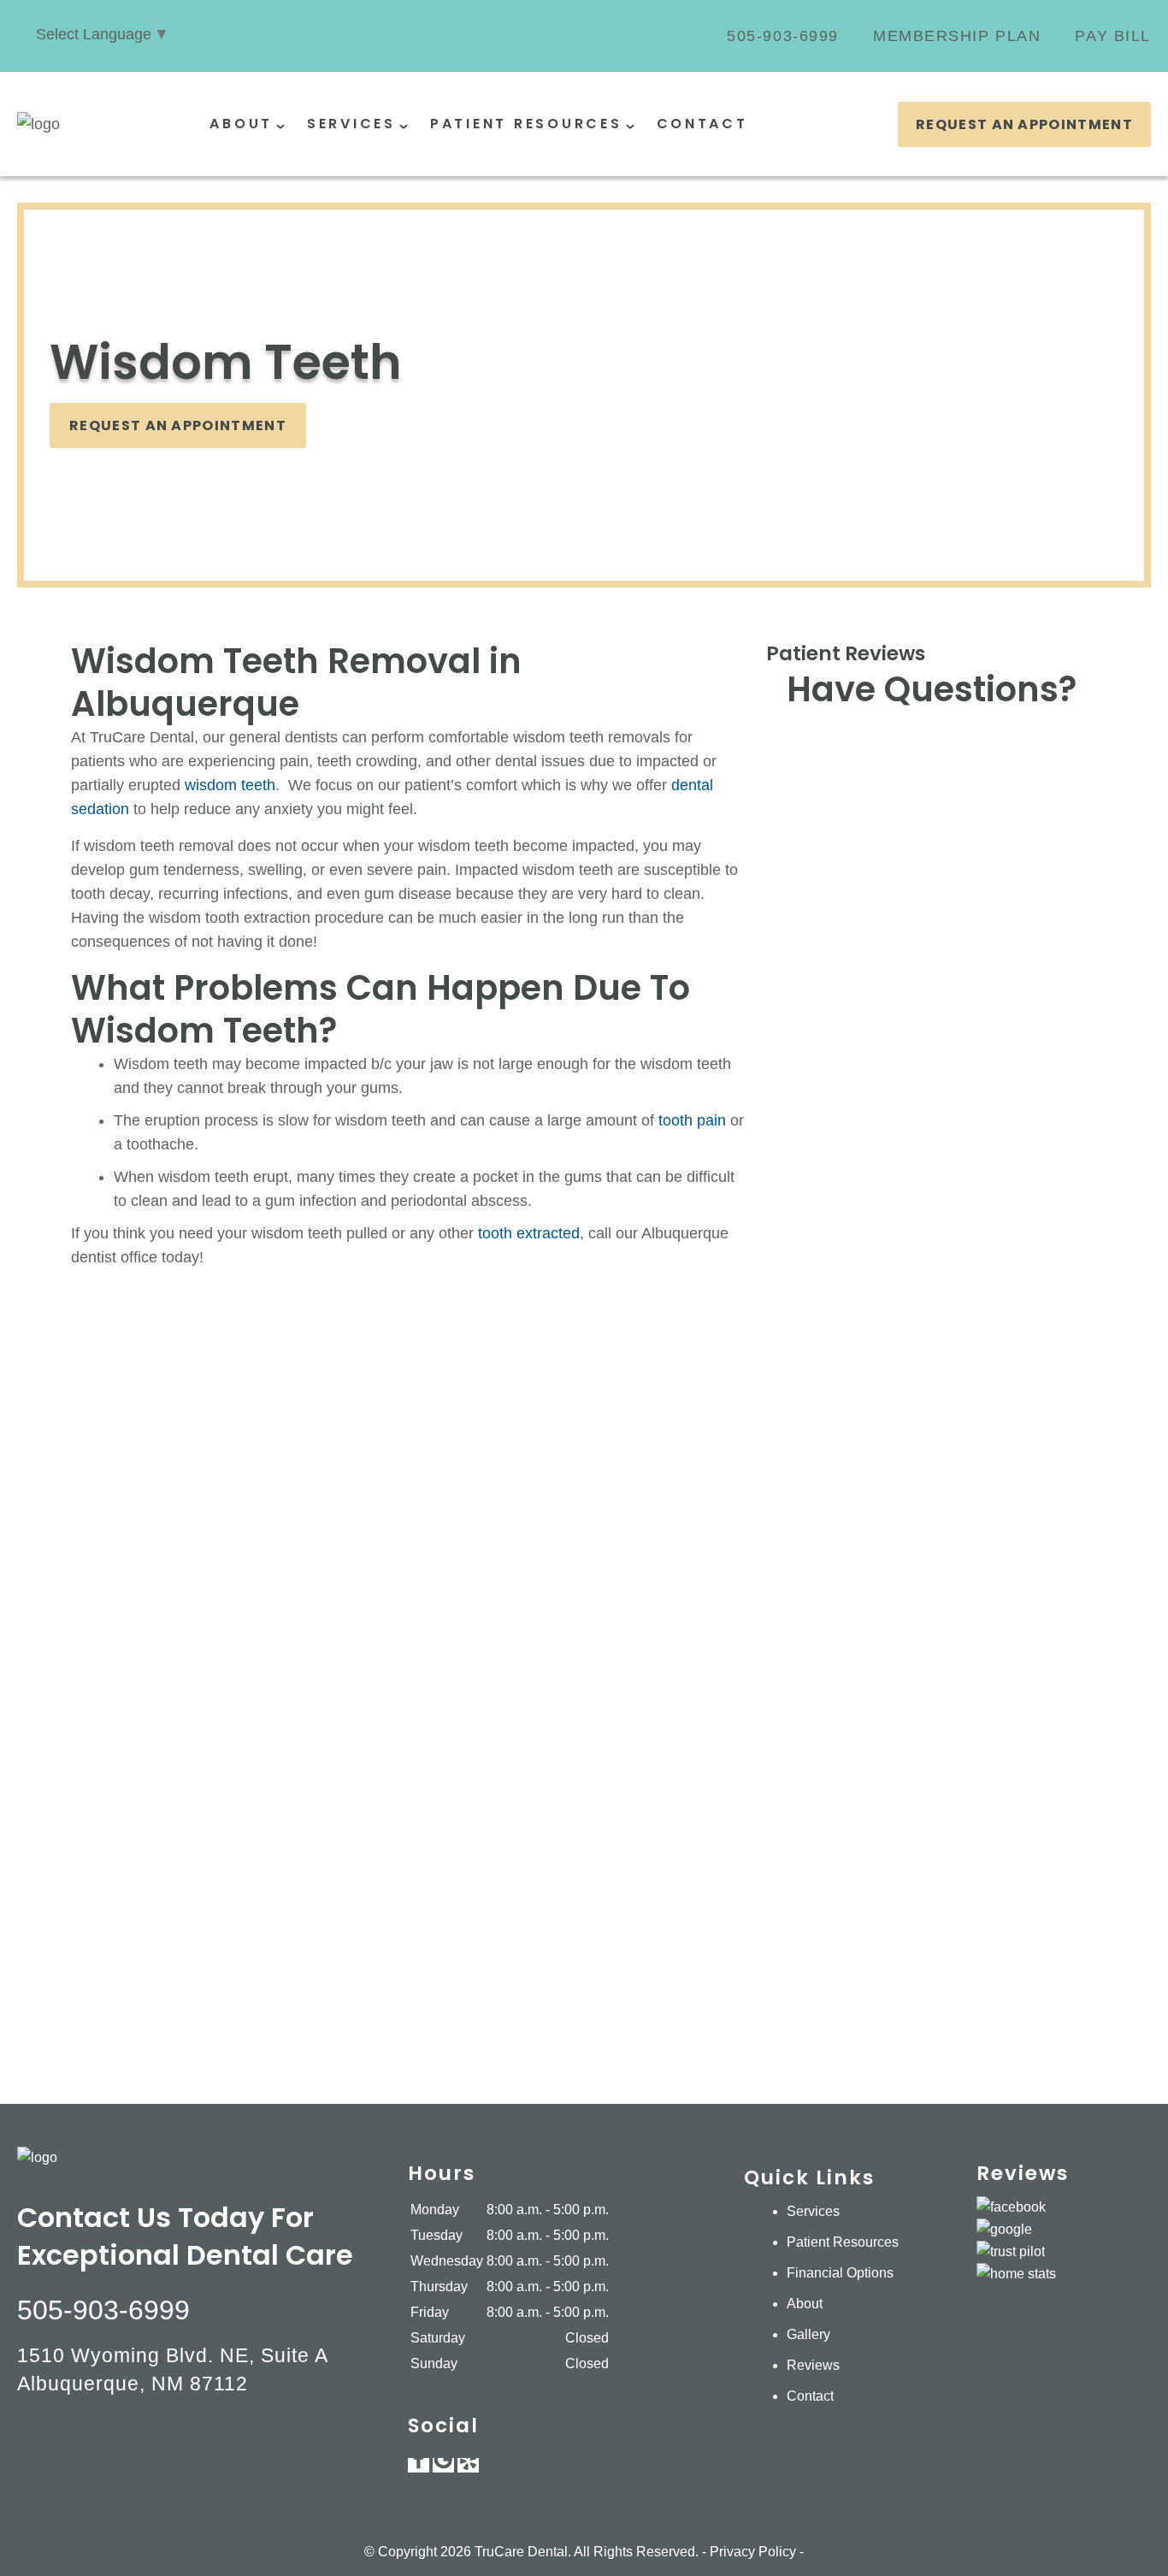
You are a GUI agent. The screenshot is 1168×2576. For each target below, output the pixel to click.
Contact (702, 124)
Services (351, 124)
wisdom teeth (230, 785)
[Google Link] (443, 2465)
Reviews (813, 2365)
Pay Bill (1113, 36)
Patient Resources (526, 124)
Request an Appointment (1024, 124)
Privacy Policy (753, 2552)
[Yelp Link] (468, 2465)
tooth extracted (529, 1233)
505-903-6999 (783, 36)
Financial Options (840, 2273)
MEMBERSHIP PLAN (957, 36)
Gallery (808, 2334)
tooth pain (694, 1120)
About (241, 124)
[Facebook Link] (419, 2465)
